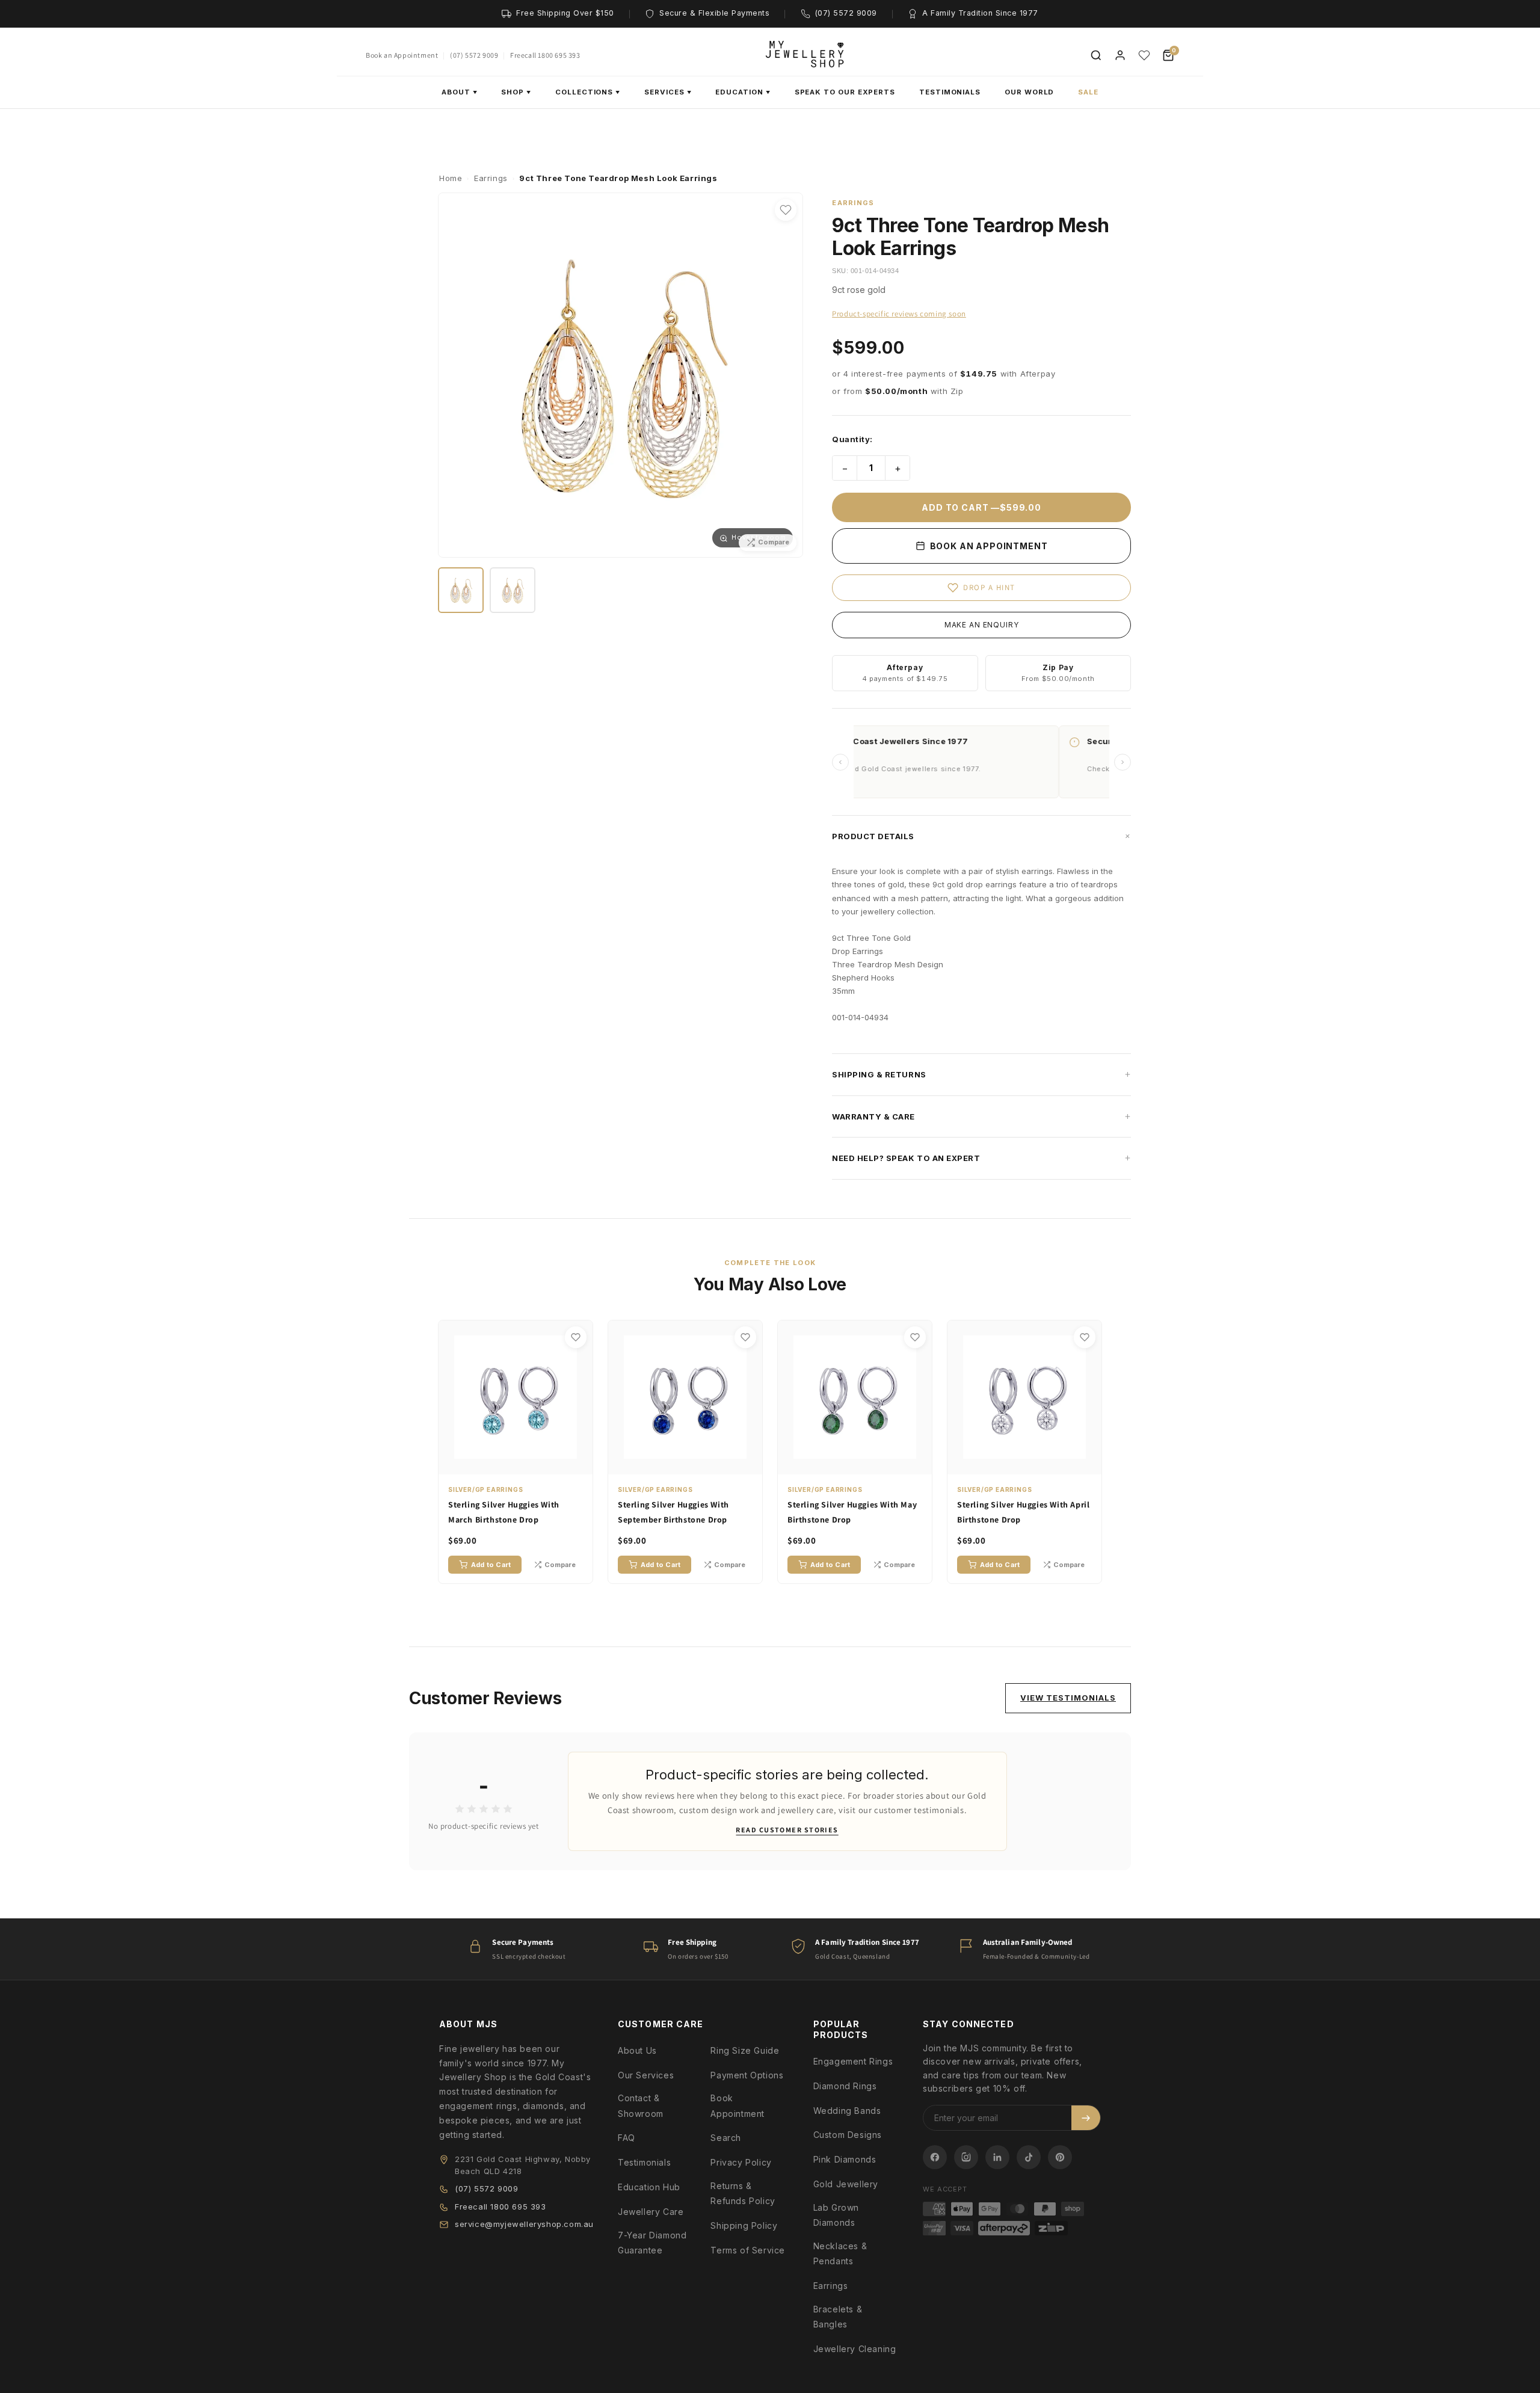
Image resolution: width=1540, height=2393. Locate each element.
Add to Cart (491, 1565)
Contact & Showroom (641, 2105)
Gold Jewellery (846, 2184)
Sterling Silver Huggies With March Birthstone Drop (504, 1512)
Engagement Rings (853, 2061)
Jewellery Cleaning (855, 2349)
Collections (588, 92)
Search (726, 2138)
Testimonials (950, 92)
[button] (981, 836)
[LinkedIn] (997, 2157)
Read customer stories (787, 1830)
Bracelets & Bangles (838, 2317)
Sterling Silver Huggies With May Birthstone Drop (852, 1512)
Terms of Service (748, 2250)
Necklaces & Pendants (840, 2253)
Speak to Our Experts (845, 92)
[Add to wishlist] (786, 210)
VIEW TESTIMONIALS (1068, 1698)
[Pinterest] (1060, 2157)
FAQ (627, 2138)
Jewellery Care (651, 2212)
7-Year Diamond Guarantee (652, 2243)
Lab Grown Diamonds (836, 2215)
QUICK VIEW (522, 1463)
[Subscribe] (1086, 2118)
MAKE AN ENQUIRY (982, 625)
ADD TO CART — (981, 507)
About (460, 92)
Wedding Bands (847, 2111)
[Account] (1120, 55)
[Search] (1096, 55)
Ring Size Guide (745, 2050)
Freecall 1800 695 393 (545, 55)
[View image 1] (461, 590)
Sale (1088, 92)
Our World (1029, 92)
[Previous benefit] (840, 762)
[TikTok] (1029, 2157)
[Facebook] (935, 2157)
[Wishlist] (1144, 55)
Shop (516, 92)
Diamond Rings (845, 2086)
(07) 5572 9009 (474, 55)
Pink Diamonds (845, 2159)
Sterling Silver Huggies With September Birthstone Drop (673, 1512)
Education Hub (649, 2187)
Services (668, 92)
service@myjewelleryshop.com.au (524, 2224)
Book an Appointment (402, 55)
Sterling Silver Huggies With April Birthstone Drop (1023, 1512)
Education (743, 92)
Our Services (646, 2075)
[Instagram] (966, 2157)
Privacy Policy (741, 2162)
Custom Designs (848, 2135)
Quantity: (852, 439)
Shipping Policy (744, 2225)
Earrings (831, 2286)
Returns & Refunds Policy (743, 2193)
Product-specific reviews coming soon (899, 314)
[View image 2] (513, 590)
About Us (637, 2050)
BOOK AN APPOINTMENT (988, 546)
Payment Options (747, 2075)
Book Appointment (738, 2105)
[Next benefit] (1123, 762)
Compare (560, 1565)
